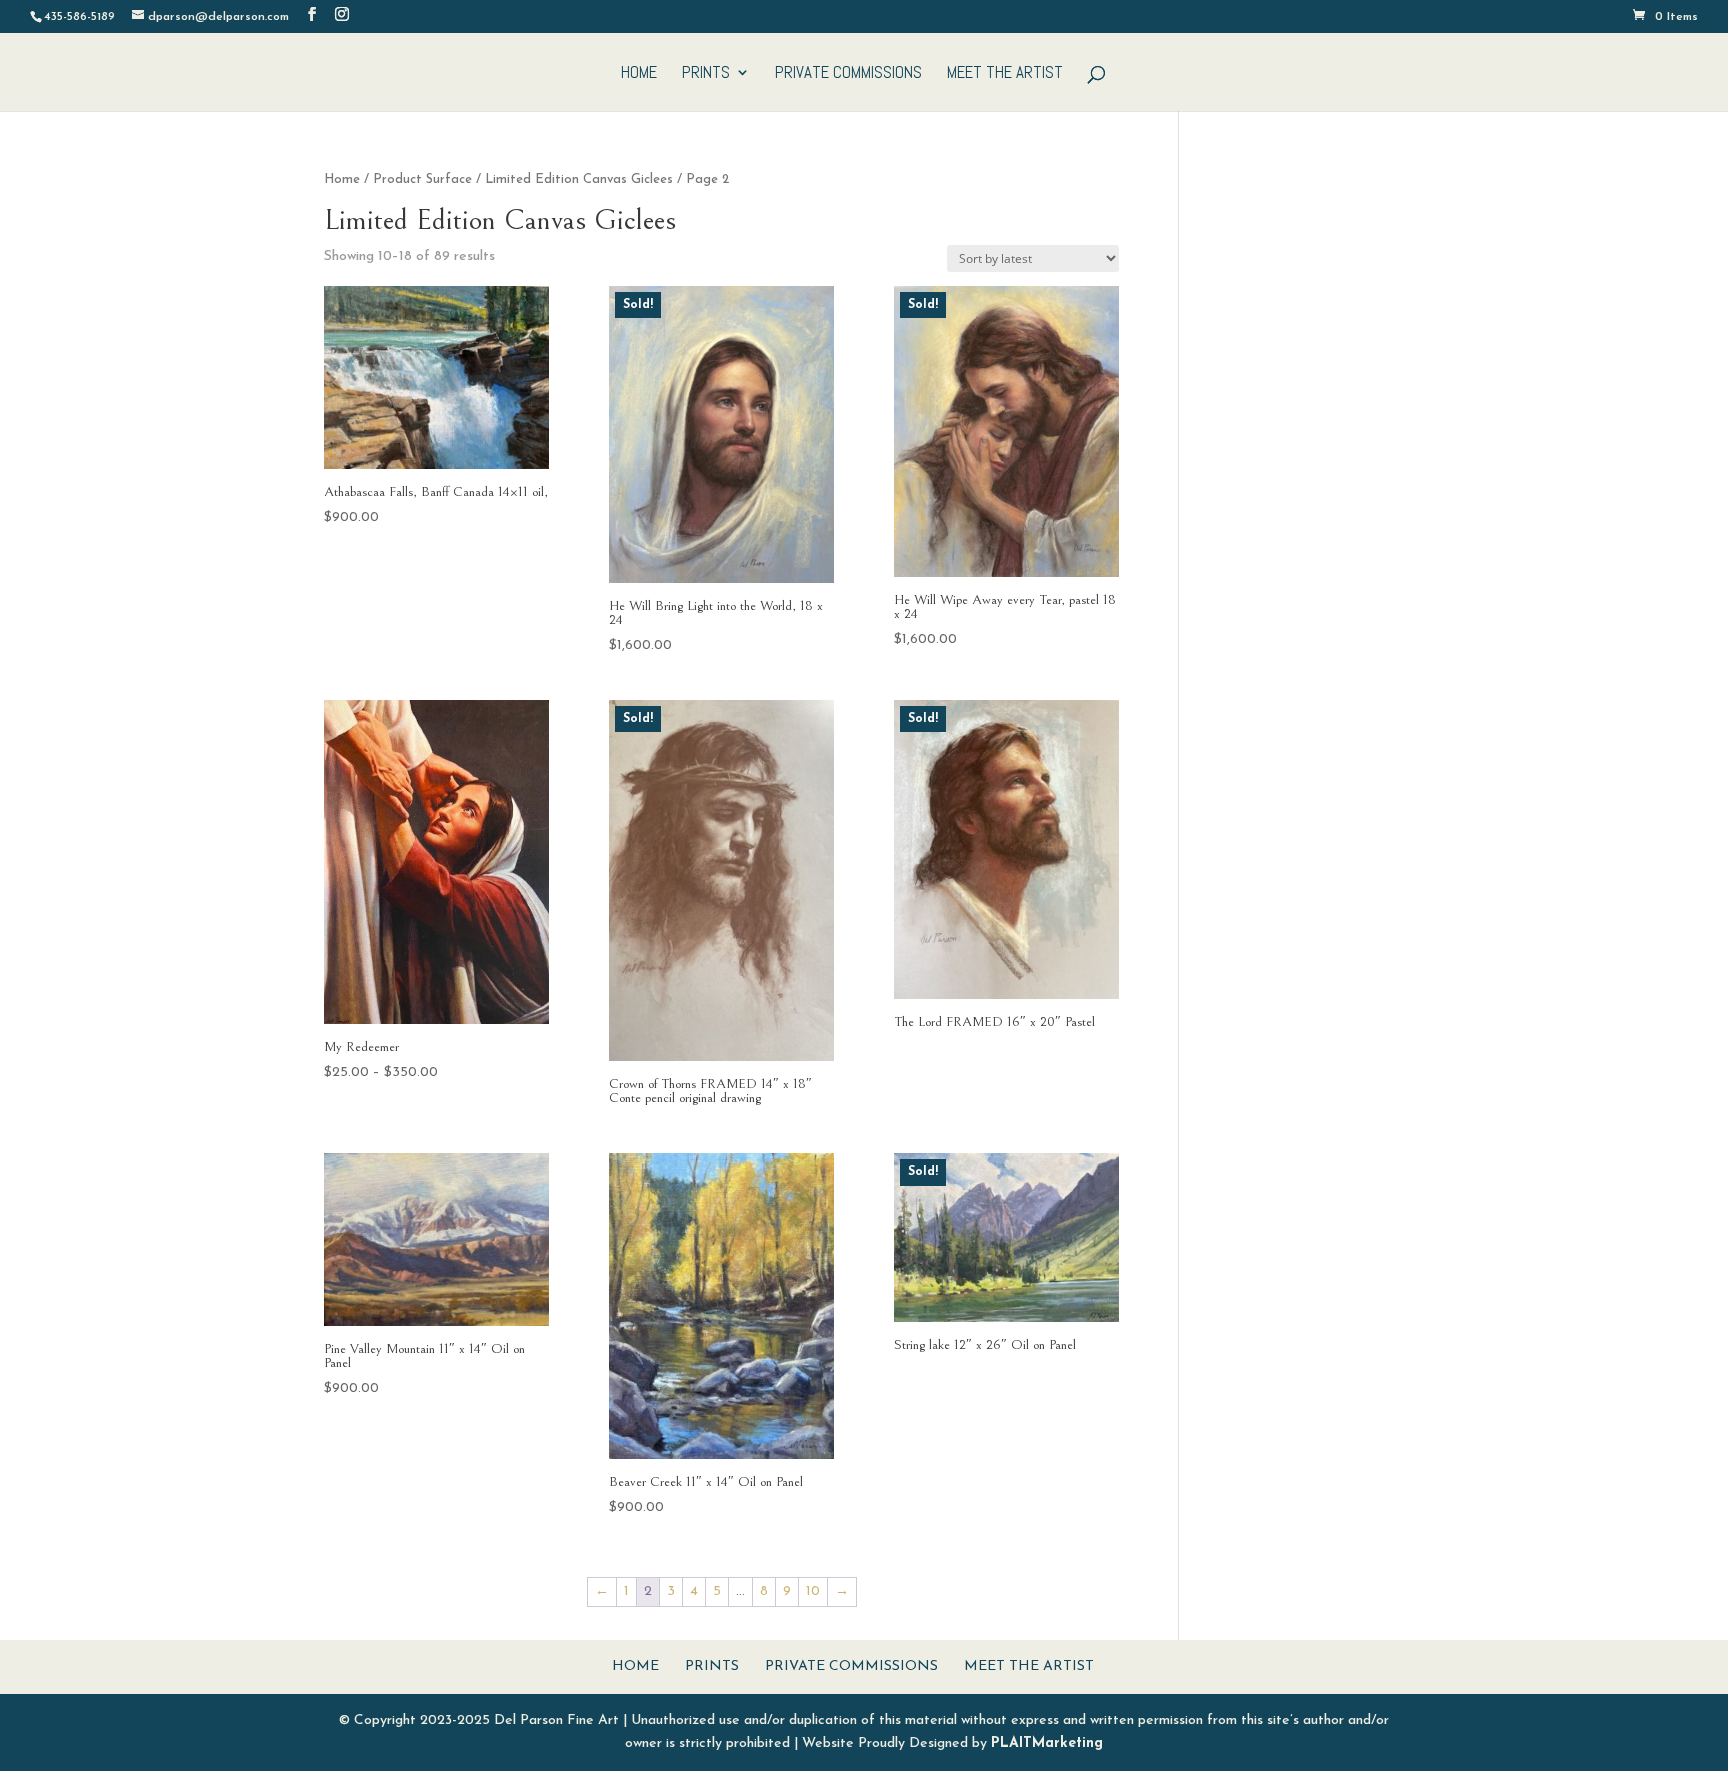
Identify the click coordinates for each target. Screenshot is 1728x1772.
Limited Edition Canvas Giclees (579, 179)
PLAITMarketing (1047, 1743)
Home (639, 74)
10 (813, 1591)
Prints (706, 74)
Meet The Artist (1005, 74)
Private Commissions (848, 74)
